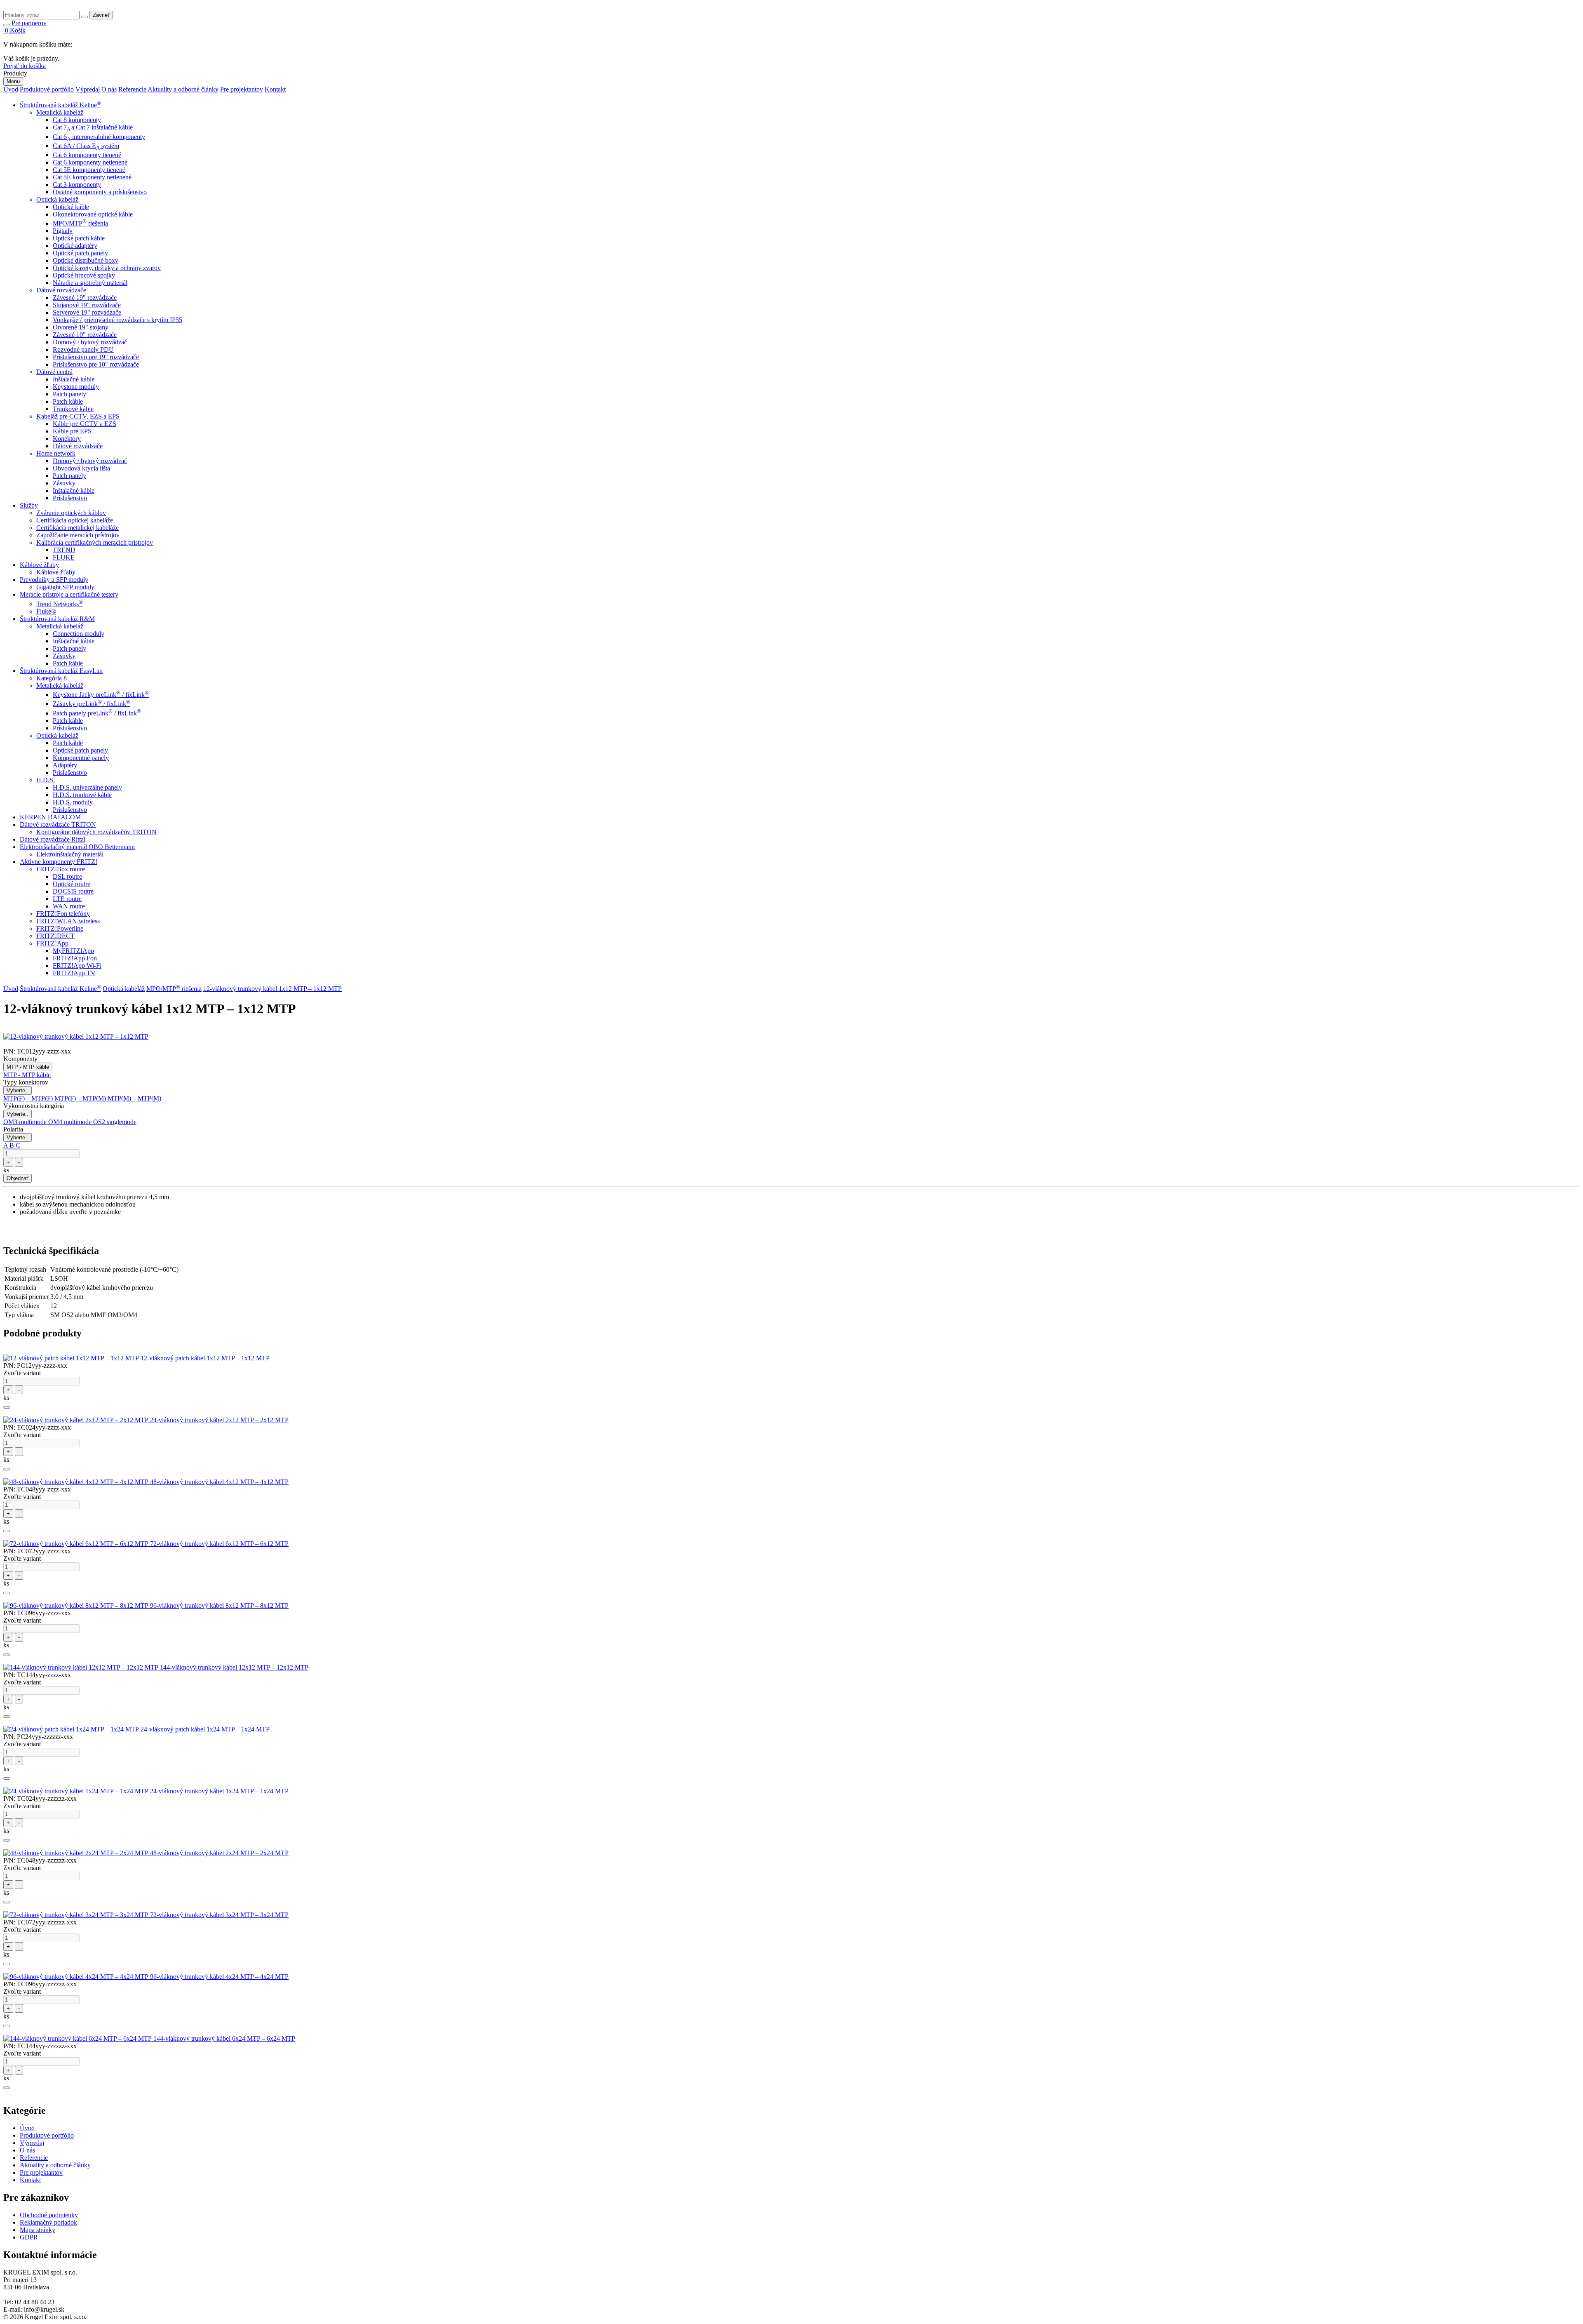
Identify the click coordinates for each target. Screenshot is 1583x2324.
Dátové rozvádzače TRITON (58, 824)
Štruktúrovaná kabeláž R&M (57, 619)
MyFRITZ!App (73, 951)
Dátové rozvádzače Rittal (53, 839)
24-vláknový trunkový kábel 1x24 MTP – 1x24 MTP (219, 1791)
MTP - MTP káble (28, 1067)
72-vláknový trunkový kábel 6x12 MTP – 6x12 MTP (219, 1544)
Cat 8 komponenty (77, 120)
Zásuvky (64, 483)
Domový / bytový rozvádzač (90, 342)
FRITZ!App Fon (75, 958)
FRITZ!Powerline (60, 928)
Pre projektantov (242, 89)
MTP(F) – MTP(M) (81, 1098)
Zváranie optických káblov (71, 513)
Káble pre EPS (72, 431)
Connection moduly (79, 634)
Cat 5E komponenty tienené (89, 170)
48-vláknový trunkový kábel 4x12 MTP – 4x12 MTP (219, 1482)
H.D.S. (46, 780)
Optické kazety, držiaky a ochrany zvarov (107, 268)
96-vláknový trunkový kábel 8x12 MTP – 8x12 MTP (219, 1605)
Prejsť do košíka (25, 66)
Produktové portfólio (47, 89)
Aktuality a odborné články (183, 89)
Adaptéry (65, 765)
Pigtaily (63, 231)
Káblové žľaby (39, 565)
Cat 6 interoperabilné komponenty (99, 137)
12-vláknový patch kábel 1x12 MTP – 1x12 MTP (205, 1358)
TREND (64, 550)
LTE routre (67, 899)
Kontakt (275, 89)
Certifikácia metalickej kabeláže (78, 528)
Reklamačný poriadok (48, 2222)
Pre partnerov (29, 23)
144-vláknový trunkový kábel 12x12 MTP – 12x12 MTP (234, 1667)
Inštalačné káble (74, 379)
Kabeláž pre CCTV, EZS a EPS (78, 416)
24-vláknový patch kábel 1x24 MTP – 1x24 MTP (205, 1729)
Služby (29, 505)
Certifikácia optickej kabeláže (75, 520)
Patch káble (68, 401)
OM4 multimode (71, 1122)
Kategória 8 (52, 678)
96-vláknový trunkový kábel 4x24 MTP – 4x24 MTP (219, 1977)
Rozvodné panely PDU (83, 349)
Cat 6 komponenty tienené (87, 155)
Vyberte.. (18, 1090)
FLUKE (64, 557)
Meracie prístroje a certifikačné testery (69, 594)
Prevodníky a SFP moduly (54, 580)
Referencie (132, 89)
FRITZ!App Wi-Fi (77, 966)
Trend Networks (60, 604)
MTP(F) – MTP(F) (29, 1098)
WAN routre (69, 906)
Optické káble (71, 207)
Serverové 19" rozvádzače (87, 312)
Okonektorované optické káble (93, 214)
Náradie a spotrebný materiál (90, 283)
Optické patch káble (79, 238)
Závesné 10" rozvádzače (85, 335)
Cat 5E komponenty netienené (92, 177)
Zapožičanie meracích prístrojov (78, 535)
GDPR (29, 2237)
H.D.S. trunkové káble (82, 795)
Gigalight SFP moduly (65, 587)
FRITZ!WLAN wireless (68, 921)
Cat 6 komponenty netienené (90, 162)
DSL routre (67, 876)
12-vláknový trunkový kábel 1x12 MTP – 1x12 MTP (272, 989)
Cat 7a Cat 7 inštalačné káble (93, 127)
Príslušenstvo (70, 498)
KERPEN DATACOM (50, 817)
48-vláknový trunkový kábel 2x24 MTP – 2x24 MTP (219, 1853)
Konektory (67, 439)
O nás (109, 89)
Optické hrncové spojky (84, 275)
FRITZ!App (52, 943)
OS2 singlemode (115, 1122)
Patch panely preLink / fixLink (97, 713)
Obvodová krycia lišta (81, 468)
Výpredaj (88, 89)
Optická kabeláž (57, 199)
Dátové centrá (54, 372)
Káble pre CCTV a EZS (85, 424)
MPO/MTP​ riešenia (80, 223)
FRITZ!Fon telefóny (63, 914)
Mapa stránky (38, 2230)
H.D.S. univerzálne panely (87, 787)
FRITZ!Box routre (61, 869)
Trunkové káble (73, 409)
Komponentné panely (81, 758)
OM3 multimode (26, 1122)
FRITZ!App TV (74, 973)
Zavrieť (101, 15)
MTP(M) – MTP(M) (134, 1098)
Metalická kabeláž (60, 112)
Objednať (18, 1178)
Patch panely (69, 394)
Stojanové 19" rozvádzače (87, 305)
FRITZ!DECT (55, 936)
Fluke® (46, 611)
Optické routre (72, 884)
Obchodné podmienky (49, 2215)
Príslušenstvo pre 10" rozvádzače (96, 364)
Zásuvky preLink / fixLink (92, 704)
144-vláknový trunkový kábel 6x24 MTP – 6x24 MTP (224, 2038)
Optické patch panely (80, 253)
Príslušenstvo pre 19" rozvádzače (96, 357)
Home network (56, 453)
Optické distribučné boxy (86, 260)
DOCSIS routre (73, 891)
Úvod (11, 89)
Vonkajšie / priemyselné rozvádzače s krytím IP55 (117, 320)
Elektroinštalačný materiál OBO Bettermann (77, 847)
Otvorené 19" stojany (81, 327)
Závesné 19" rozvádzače (85, 298)
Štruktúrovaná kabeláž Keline (60, 105)
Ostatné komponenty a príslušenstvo (100, 192)
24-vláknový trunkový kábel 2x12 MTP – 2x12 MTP (219, 1420)
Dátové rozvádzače (61, 290)
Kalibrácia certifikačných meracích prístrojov (95, 542)
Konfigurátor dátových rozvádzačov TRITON (96, 832)
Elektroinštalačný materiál (70, 854)
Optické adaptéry (75, 246)
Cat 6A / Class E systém (86, 146)
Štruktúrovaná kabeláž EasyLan (61, 671)
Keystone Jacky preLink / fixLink (101, 695)
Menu (13, 81)
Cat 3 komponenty (77, 185)
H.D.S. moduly (73, 802)
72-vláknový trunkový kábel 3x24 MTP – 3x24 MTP (219, 1915)
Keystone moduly (76, 387)
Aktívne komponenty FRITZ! (59, 862)
